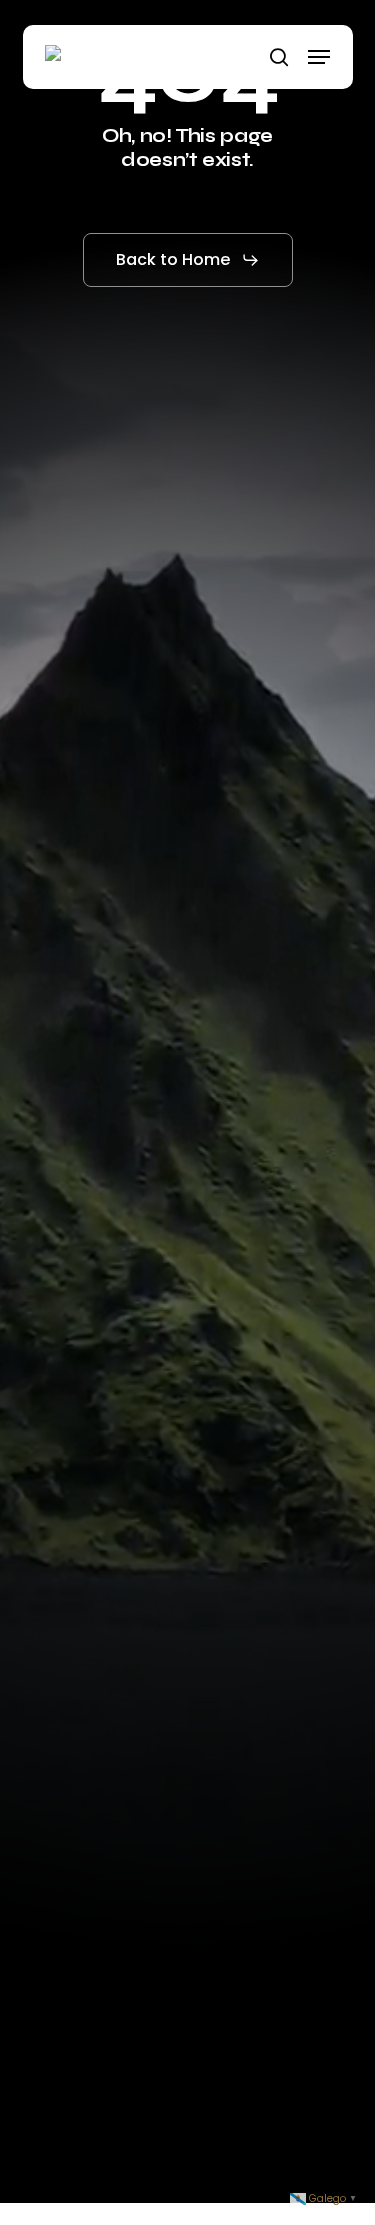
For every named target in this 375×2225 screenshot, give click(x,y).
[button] (319, 57)
